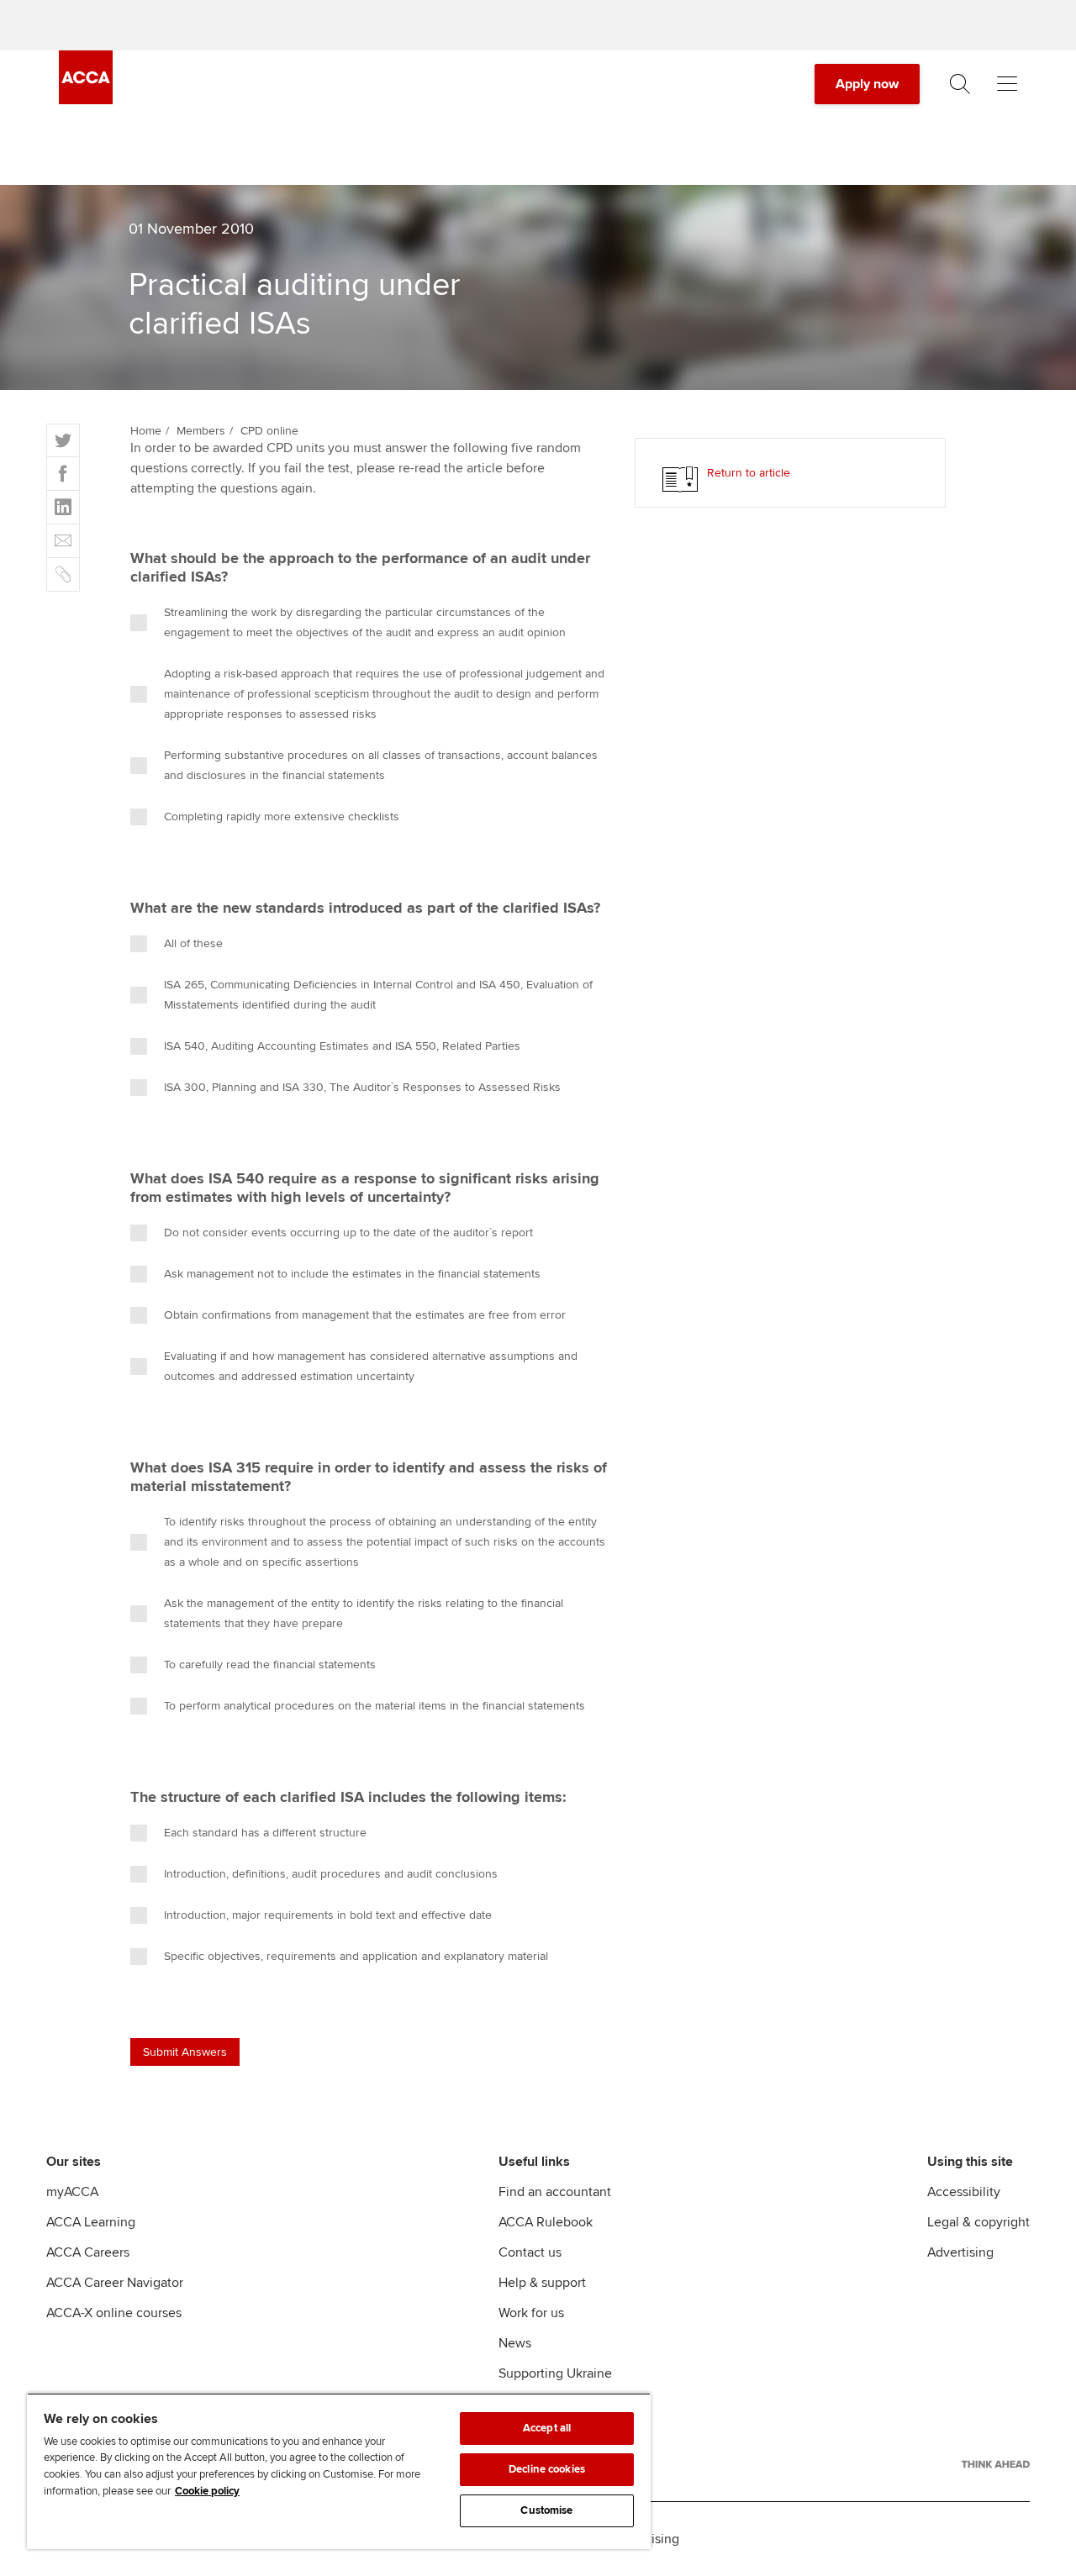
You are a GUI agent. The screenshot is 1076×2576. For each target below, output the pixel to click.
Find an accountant (555, 2192)
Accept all (547, 2428)
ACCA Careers (88, 2252)
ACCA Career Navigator (115, 2283)
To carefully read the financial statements (270, 1665)
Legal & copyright (978, 2222)
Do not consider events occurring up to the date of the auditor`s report (348, 1233)
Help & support (542, 2283)
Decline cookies (547, 2469)
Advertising (960, 2252)
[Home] (86, 100)
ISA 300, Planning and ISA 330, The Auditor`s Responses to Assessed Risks (362, 1087)
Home (146, 431)
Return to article (749, 473)
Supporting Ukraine (555, 2373)
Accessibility (964, 2192)
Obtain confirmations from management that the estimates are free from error (365, 1315)
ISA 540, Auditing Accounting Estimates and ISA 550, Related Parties (342, 1046)
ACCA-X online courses (114, 2313)
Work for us (531, 2313)
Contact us (530, 2252)
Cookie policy (207, 2491)
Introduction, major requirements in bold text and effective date (328, 1915)
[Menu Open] (1007, 84)
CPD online (269, 431)
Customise (546, 2510)
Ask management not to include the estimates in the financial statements (352, 1274)
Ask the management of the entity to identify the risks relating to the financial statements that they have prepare (364, 1613)
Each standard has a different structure (265, 1833)
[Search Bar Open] (960, 84)
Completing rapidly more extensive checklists (282, 817)
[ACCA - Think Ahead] (996, 2464)
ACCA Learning (91, 2222)
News (515, 2343)
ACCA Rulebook (546, 2222)
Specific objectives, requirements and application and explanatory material (356, 1956)
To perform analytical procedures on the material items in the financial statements (374, 1706)
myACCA (72, 2192)
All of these (193, 943)
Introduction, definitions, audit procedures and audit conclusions (331, 1874)
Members (201, 431)
